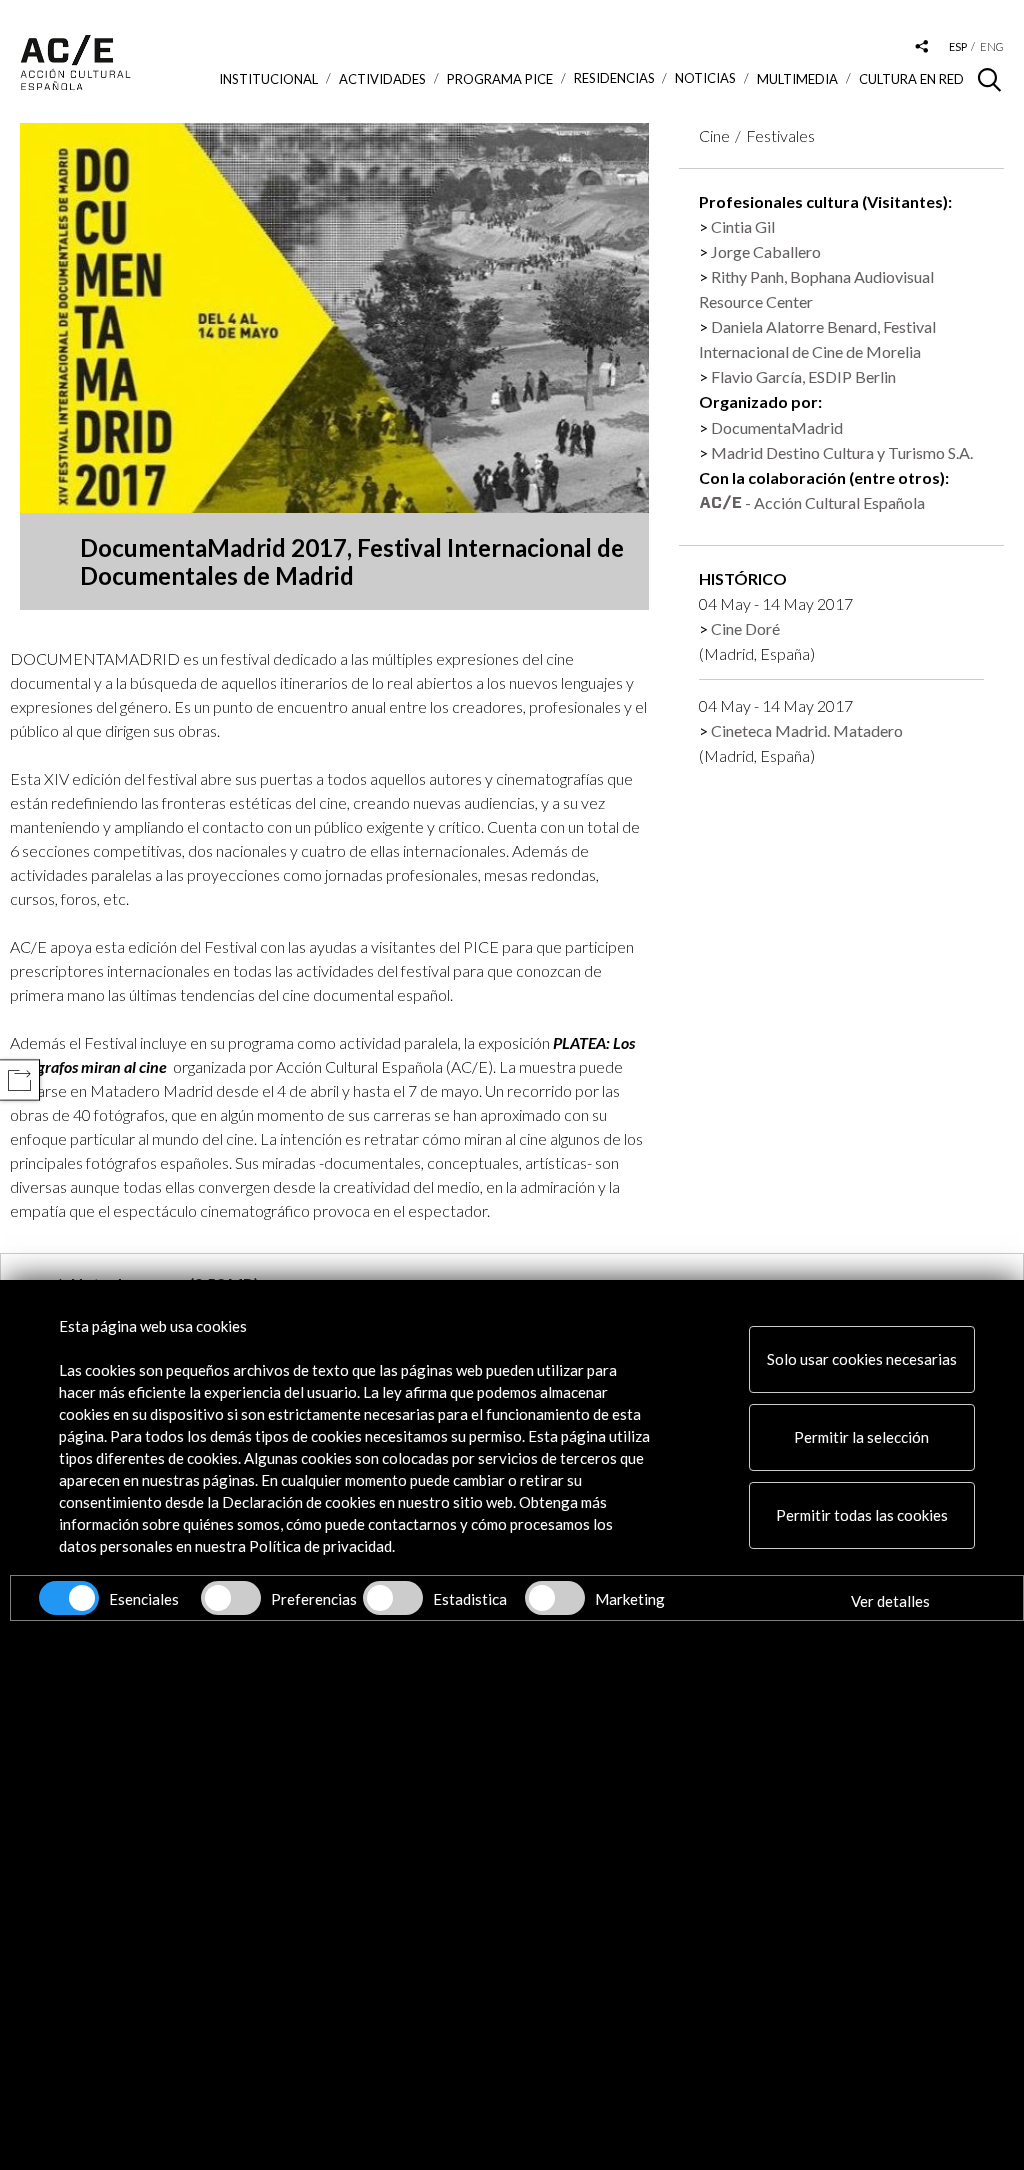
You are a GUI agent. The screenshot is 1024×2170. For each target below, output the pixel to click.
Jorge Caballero (766, 251)
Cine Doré (745, 628)
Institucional (268, 79)
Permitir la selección (861, 1437)
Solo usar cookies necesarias (862, 1359)
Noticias (705, 78)
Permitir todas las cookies (862, 1515)
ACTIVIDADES (382, 79)
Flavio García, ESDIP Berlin (803, 376)
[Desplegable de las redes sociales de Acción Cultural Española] (922, 47)
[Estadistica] (393, 1598)
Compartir (19, 1080)
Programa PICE (500, 79)
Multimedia (797, 79)
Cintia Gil (743, 226)
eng (992, 46)
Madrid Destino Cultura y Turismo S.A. (842, 452)
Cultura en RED (911, 79)
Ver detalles (890, 1601)
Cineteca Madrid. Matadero (807, 730)
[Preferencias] (231, 1598)
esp (958, 46)
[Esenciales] (69, 1598)
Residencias (614, 78)
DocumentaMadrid (777, 427)
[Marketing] (555, 1598)
